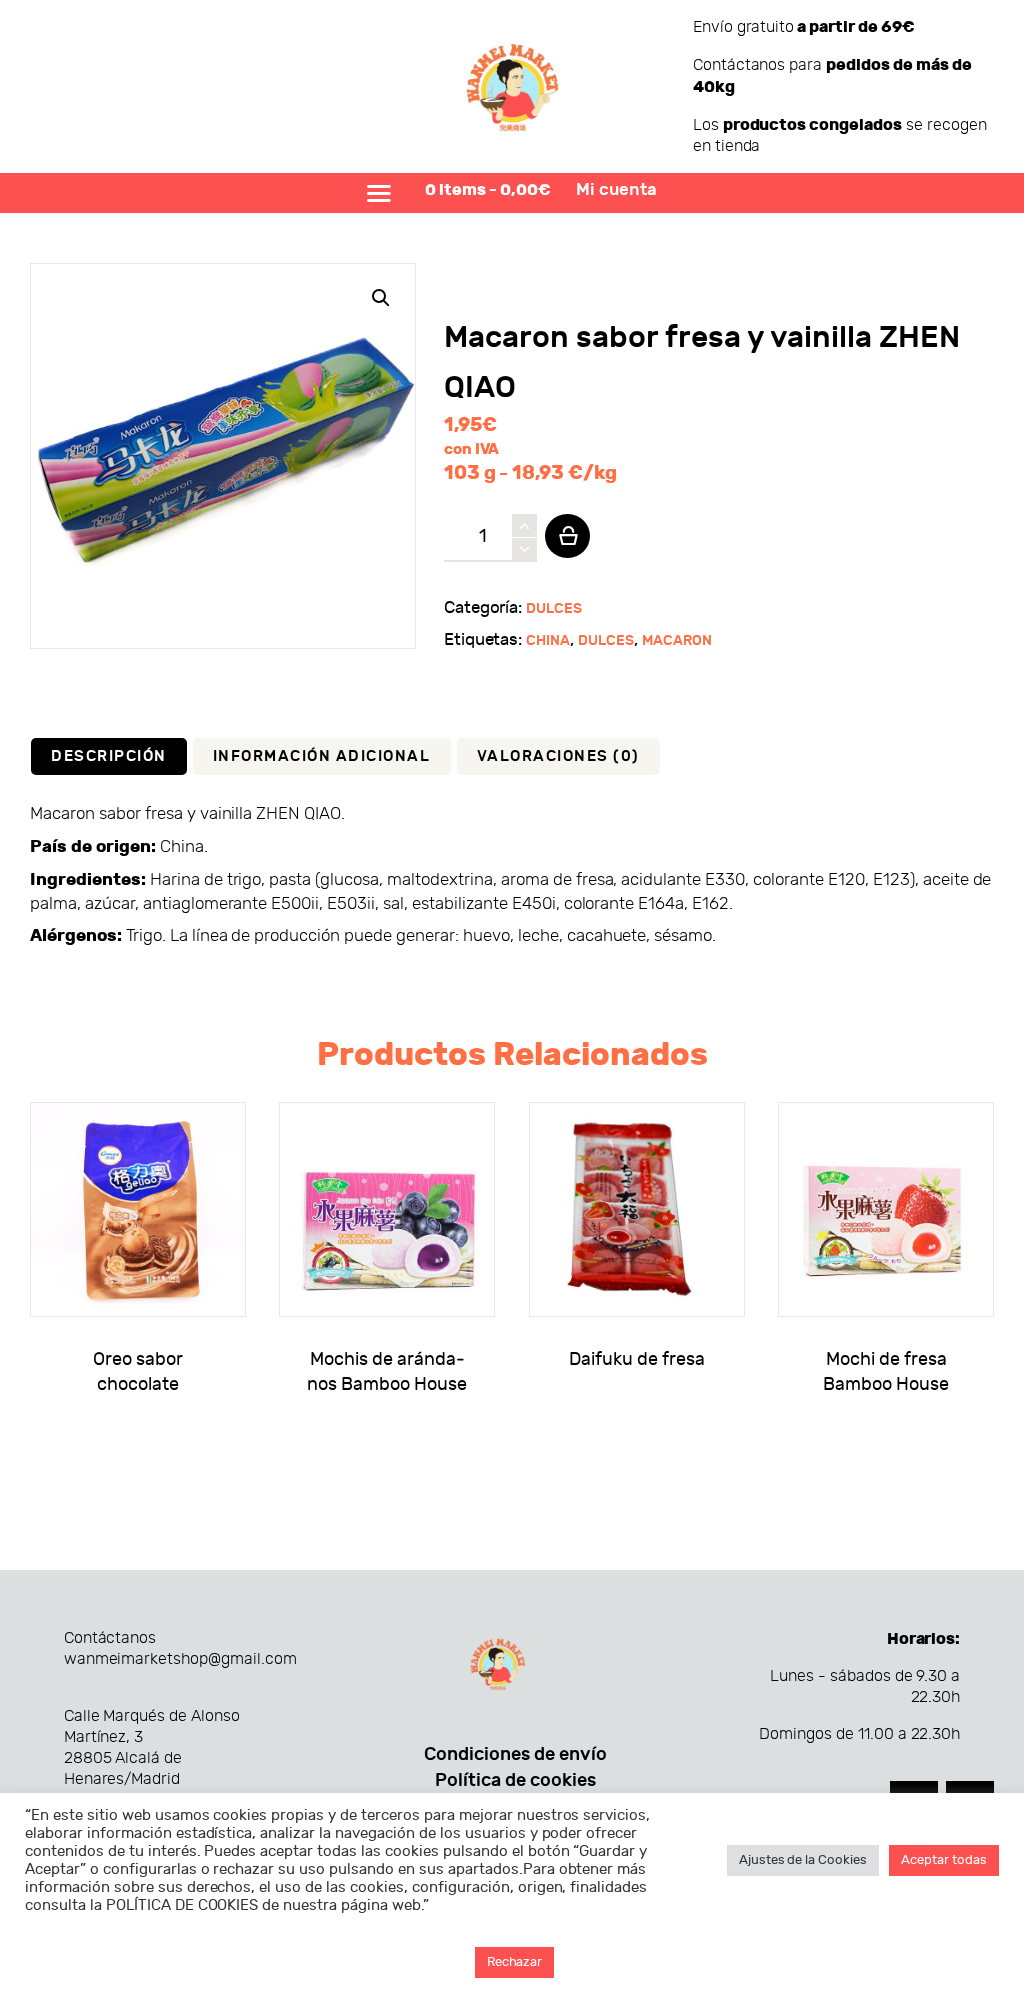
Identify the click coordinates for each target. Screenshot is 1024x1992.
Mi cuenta (616, 190)
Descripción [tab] (109, 756)
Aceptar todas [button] (944, 1860)
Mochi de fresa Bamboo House (886, 1372)
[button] (381, 298)
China (548, 640)
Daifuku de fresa (637, 1359)
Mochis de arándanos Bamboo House (387, 1372)
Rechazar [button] (515, 1962)
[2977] (567, 536)
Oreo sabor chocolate (138, 1372)
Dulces (554, 608)
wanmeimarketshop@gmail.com (180, 1659)
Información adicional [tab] (322, 756)
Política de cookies (515, 1780)
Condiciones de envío (515, 1754)
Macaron (677, 640)
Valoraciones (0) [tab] (558, 756)
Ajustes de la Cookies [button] (803, 1860)
